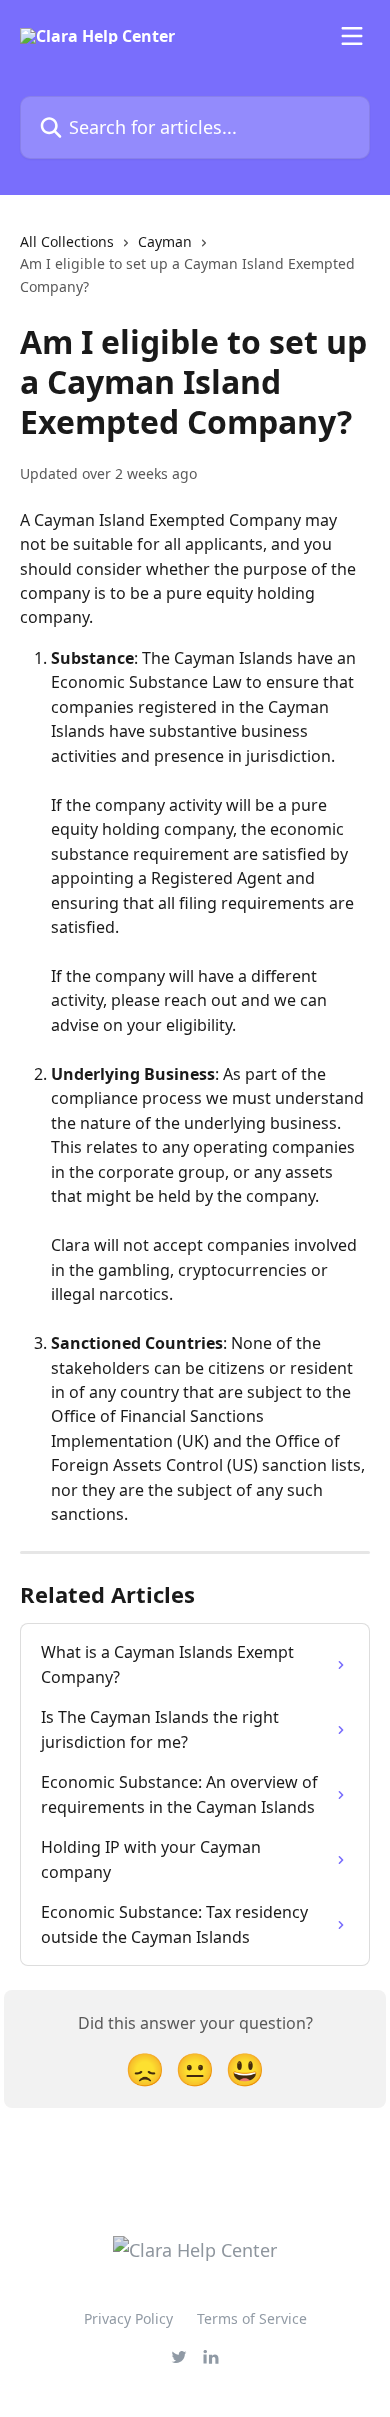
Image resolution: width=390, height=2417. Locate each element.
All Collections (67, 241)
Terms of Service (252, 2318)
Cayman (165, 241)
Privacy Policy (128, 2318)
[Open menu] (352, 36)
